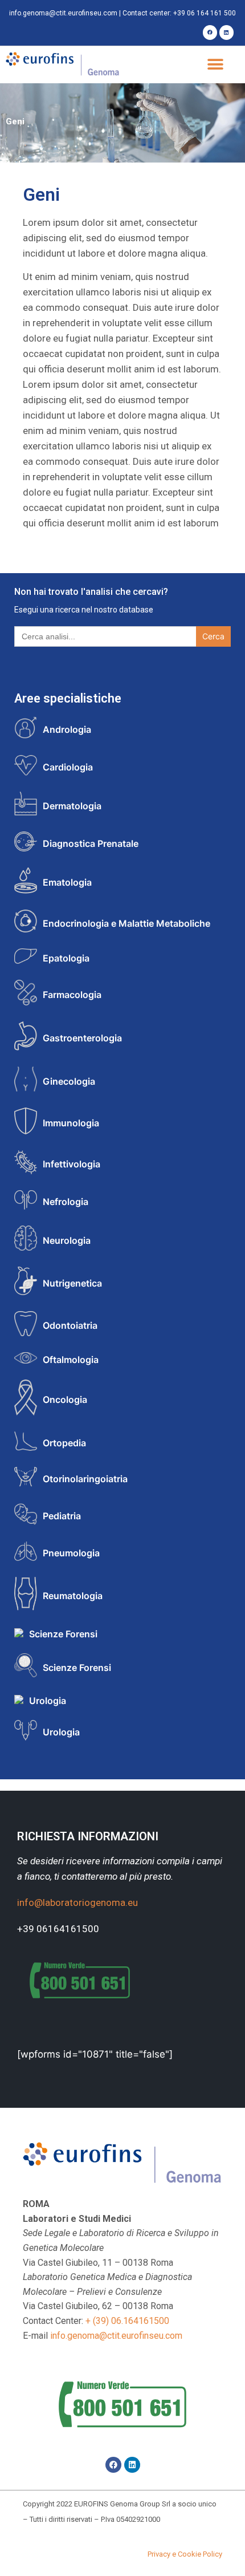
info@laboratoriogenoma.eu (77, 1902)
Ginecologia (69, 1081)
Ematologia (67, 882)
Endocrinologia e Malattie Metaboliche (126, 923)
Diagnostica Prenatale (91, 843)
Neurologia (67, 1240)
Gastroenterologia (82, 1038)
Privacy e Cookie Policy (185, 2554)
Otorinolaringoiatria (85, 1479)
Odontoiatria (70, 1325)
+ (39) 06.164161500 (127, 2321)
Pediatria (62, 1516)
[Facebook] (210, 32)
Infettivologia (72, 1164)
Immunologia (71, 1123)
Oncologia (65, 1399)
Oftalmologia (71, 1360)
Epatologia (66, 958)
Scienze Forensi (63, 1634)
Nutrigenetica (72, 1283)
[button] (215, 65)
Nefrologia (66, 1202)
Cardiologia (68, 767)
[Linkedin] (226, 32)
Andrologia (67, 729)
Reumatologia (73, 1596)
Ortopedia (64, 1443)
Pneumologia (71, 1553)
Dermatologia (72, 806)
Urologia (48, 1701)
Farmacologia (72, 995)
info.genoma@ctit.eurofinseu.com (63, 13)
